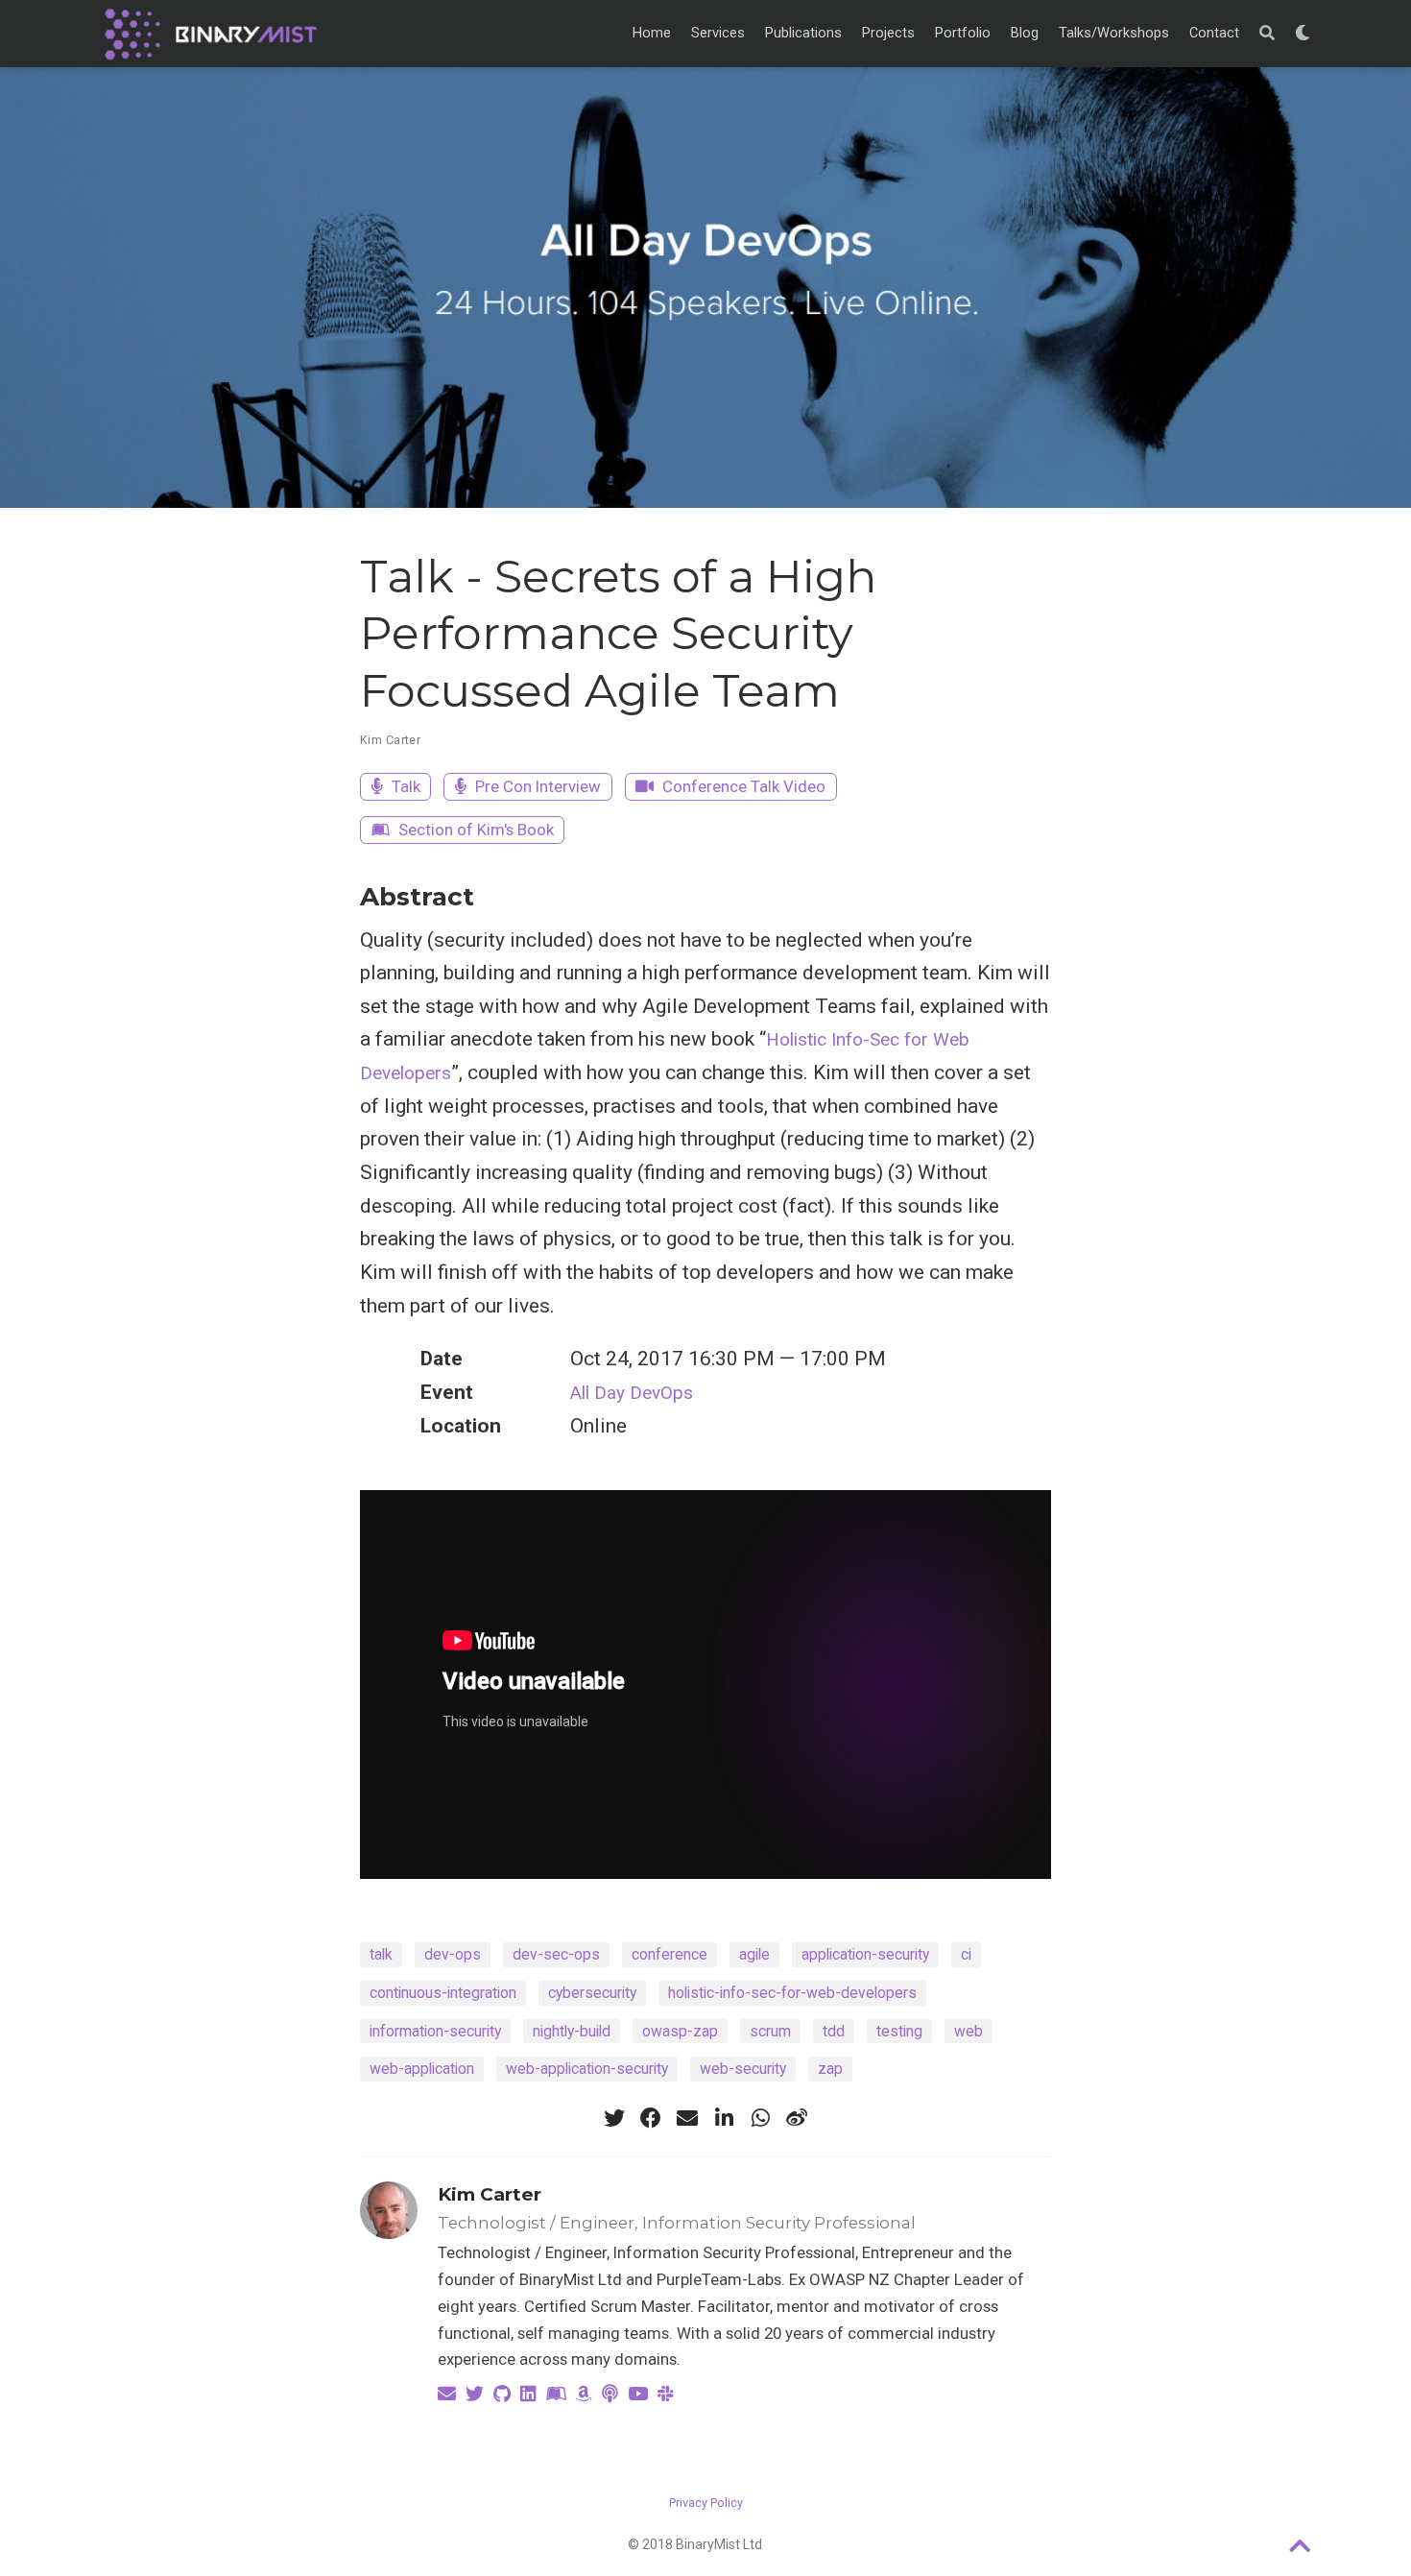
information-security (435, 2031)
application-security (865, 1954)
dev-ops (453, 1954)
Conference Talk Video (742, 786)
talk (381, 1954)
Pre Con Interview (536, 786)
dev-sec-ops (556, 1954)
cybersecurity (592, 1993)
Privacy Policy (706, 2503)
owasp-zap (680, 2031)
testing (899, 2031)
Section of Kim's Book (474, 830)
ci (966, 1954)
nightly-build (572, 2031)
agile (754, 1954)
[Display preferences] (1303, 34)
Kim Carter (390, 740)
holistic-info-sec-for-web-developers (792, 1993)
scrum (770, 2031)
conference (670, 1954)
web (969, 2031)
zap (830, 2069)
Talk (404, 786)
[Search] (1267, 34)
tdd (834, 2031)
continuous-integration (443, 1993)
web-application (422, 2069)
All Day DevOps (632, 1393)
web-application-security (587, 2069)
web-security (743, 2069)
